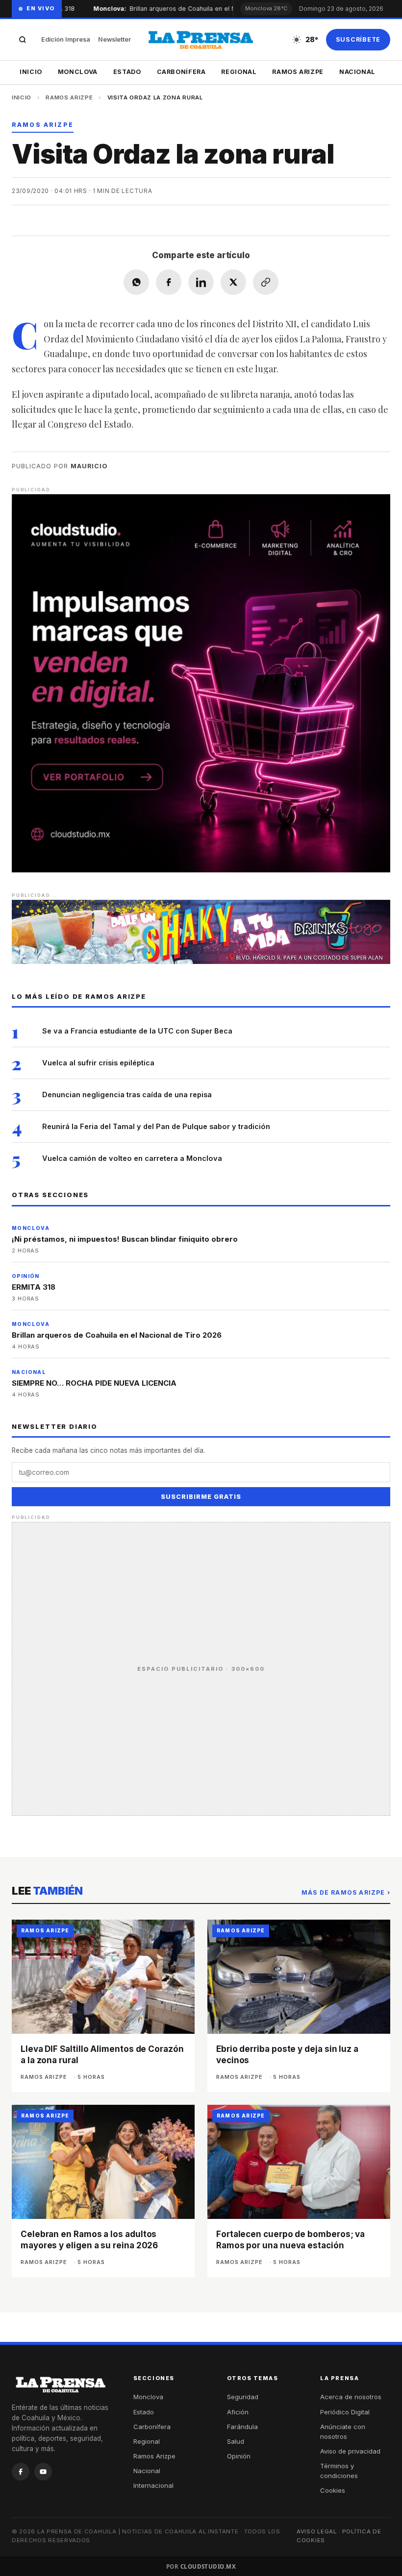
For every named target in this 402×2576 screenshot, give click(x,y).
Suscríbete (358, 39)
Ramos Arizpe (298, 72)
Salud (236, 2441)
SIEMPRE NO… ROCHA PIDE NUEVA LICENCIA (94, 1383)
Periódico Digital (345, 2412)
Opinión (239, 2456)
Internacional (153, 2485)
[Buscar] (23, 40)
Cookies (333, 2490)
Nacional (357, 72)
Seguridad (243, 2397)
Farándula (242, 2427)
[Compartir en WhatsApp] (136, 282)
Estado (127, 72)
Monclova (78, 72)
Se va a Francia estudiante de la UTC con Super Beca (137, 1031)
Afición (238, 2412)
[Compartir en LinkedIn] (201, 282)
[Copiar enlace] (266, 282)
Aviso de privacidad (350, 2451)
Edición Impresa (66, 39)
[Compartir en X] (233, 282)
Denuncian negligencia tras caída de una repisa (127, 1095)
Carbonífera (181, 72)
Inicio (31, 72)
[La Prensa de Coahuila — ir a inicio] (201, 40)
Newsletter (114, 39)
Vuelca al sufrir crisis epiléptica (98, 1063)
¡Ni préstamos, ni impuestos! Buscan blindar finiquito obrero (125, 1239)
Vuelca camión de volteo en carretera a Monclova (132, 1158)
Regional (239, 72)
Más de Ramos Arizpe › (346, 1892)
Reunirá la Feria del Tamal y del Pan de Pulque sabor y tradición (156, 1126)
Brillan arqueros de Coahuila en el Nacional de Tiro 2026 (193, 9)
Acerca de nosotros (351, 2397)
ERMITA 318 (34, 1287)
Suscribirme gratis (201, 1497)
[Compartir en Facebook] (169, 282)
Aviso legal (317, 2531)
